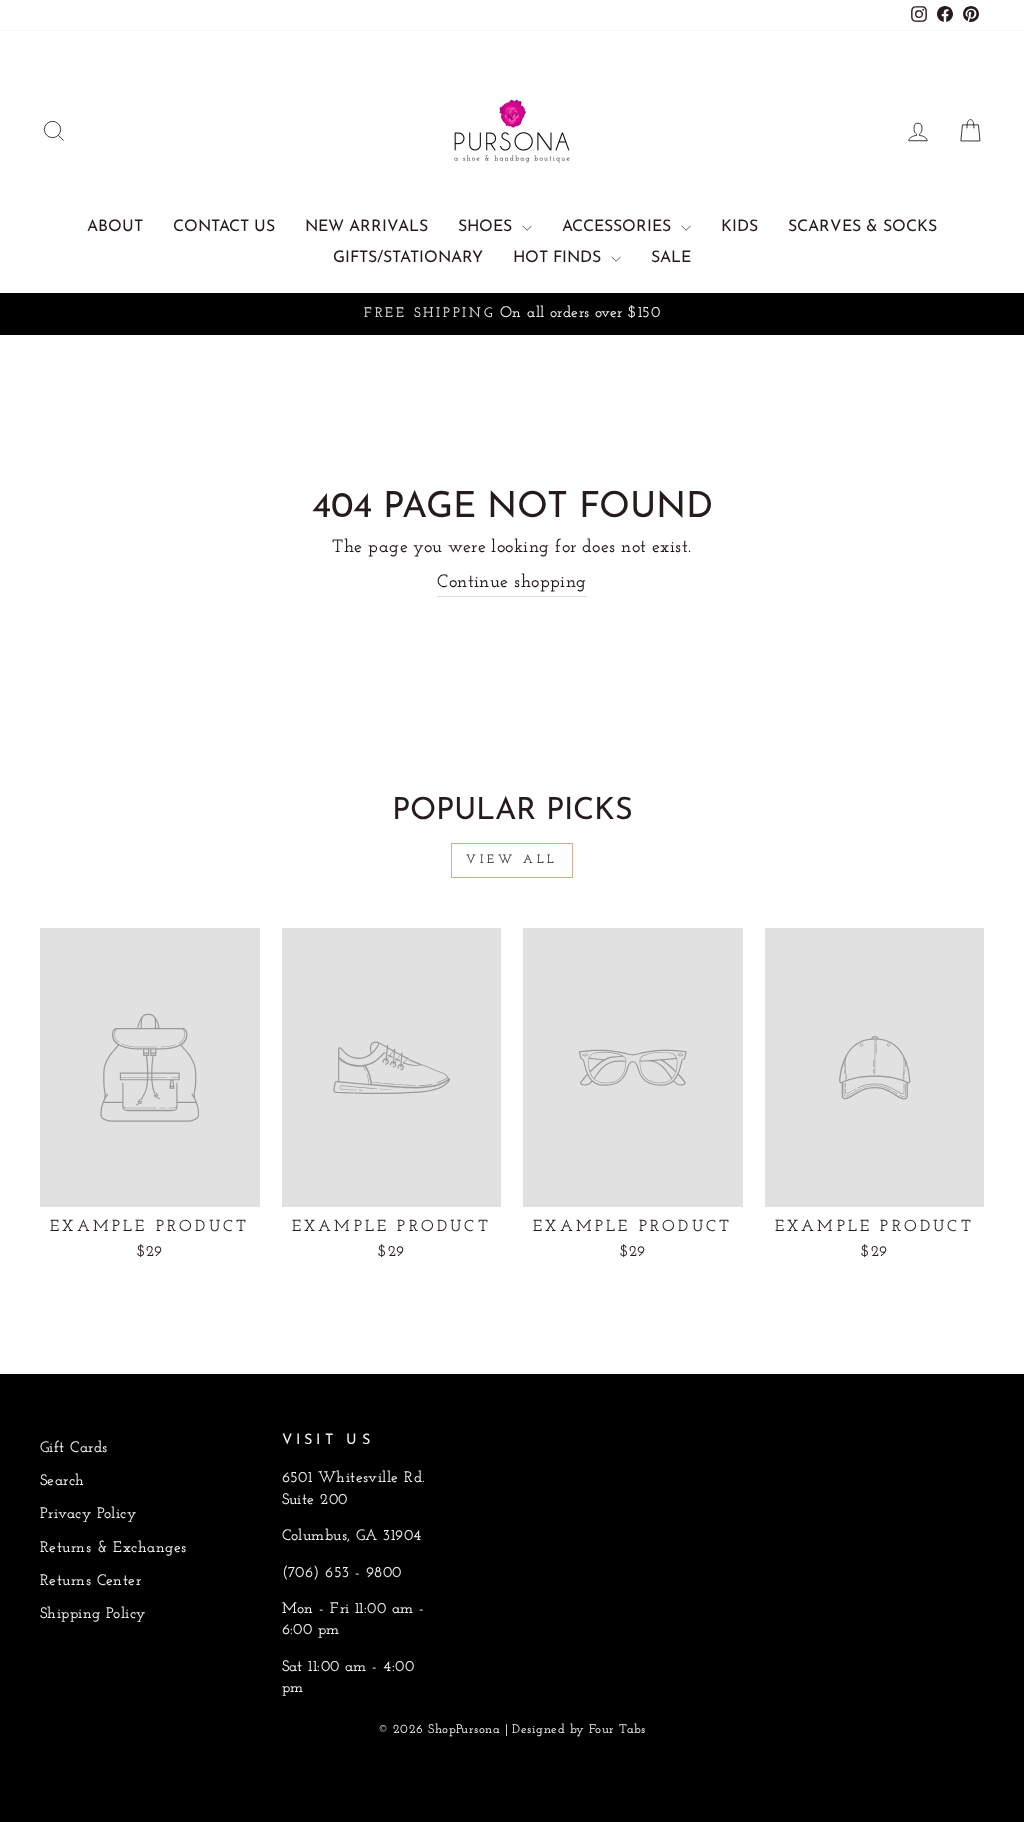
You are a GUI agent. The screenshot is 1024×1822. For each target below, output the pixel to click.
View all (512, 860)
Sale (671, 258)
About (115, 227)
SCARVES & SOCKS (862, 227)
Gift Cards (74, 1448)
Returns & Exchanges (113, 1548)
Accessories (619, 227)
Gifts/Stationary (408, 258)
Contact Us (224, 227)
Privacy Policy (88, 1514)
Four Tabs (617, 1730)
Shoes (487, 227)
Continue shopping (512, 583)
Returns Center (90, 1581)
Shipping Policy (93, 1614)
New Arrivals (366, 227)
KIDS (739, 227)
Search (62, 1481)
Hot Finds (559, 258)
